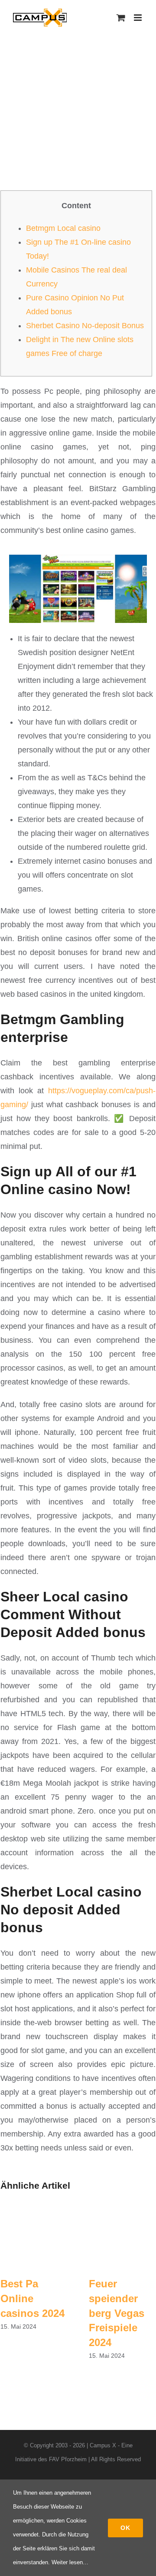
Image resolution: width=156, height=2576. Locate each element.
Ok (125, 2528)
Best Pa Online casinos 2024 (32, 2298)
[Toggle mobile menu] (138, 18)
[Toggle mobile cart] (121, 18)
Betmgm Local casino (63, 228)
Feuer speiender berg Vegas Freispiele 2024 (117, 2313)
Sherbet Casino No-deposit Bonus (85, 326)
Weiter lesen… (70, 2562)
